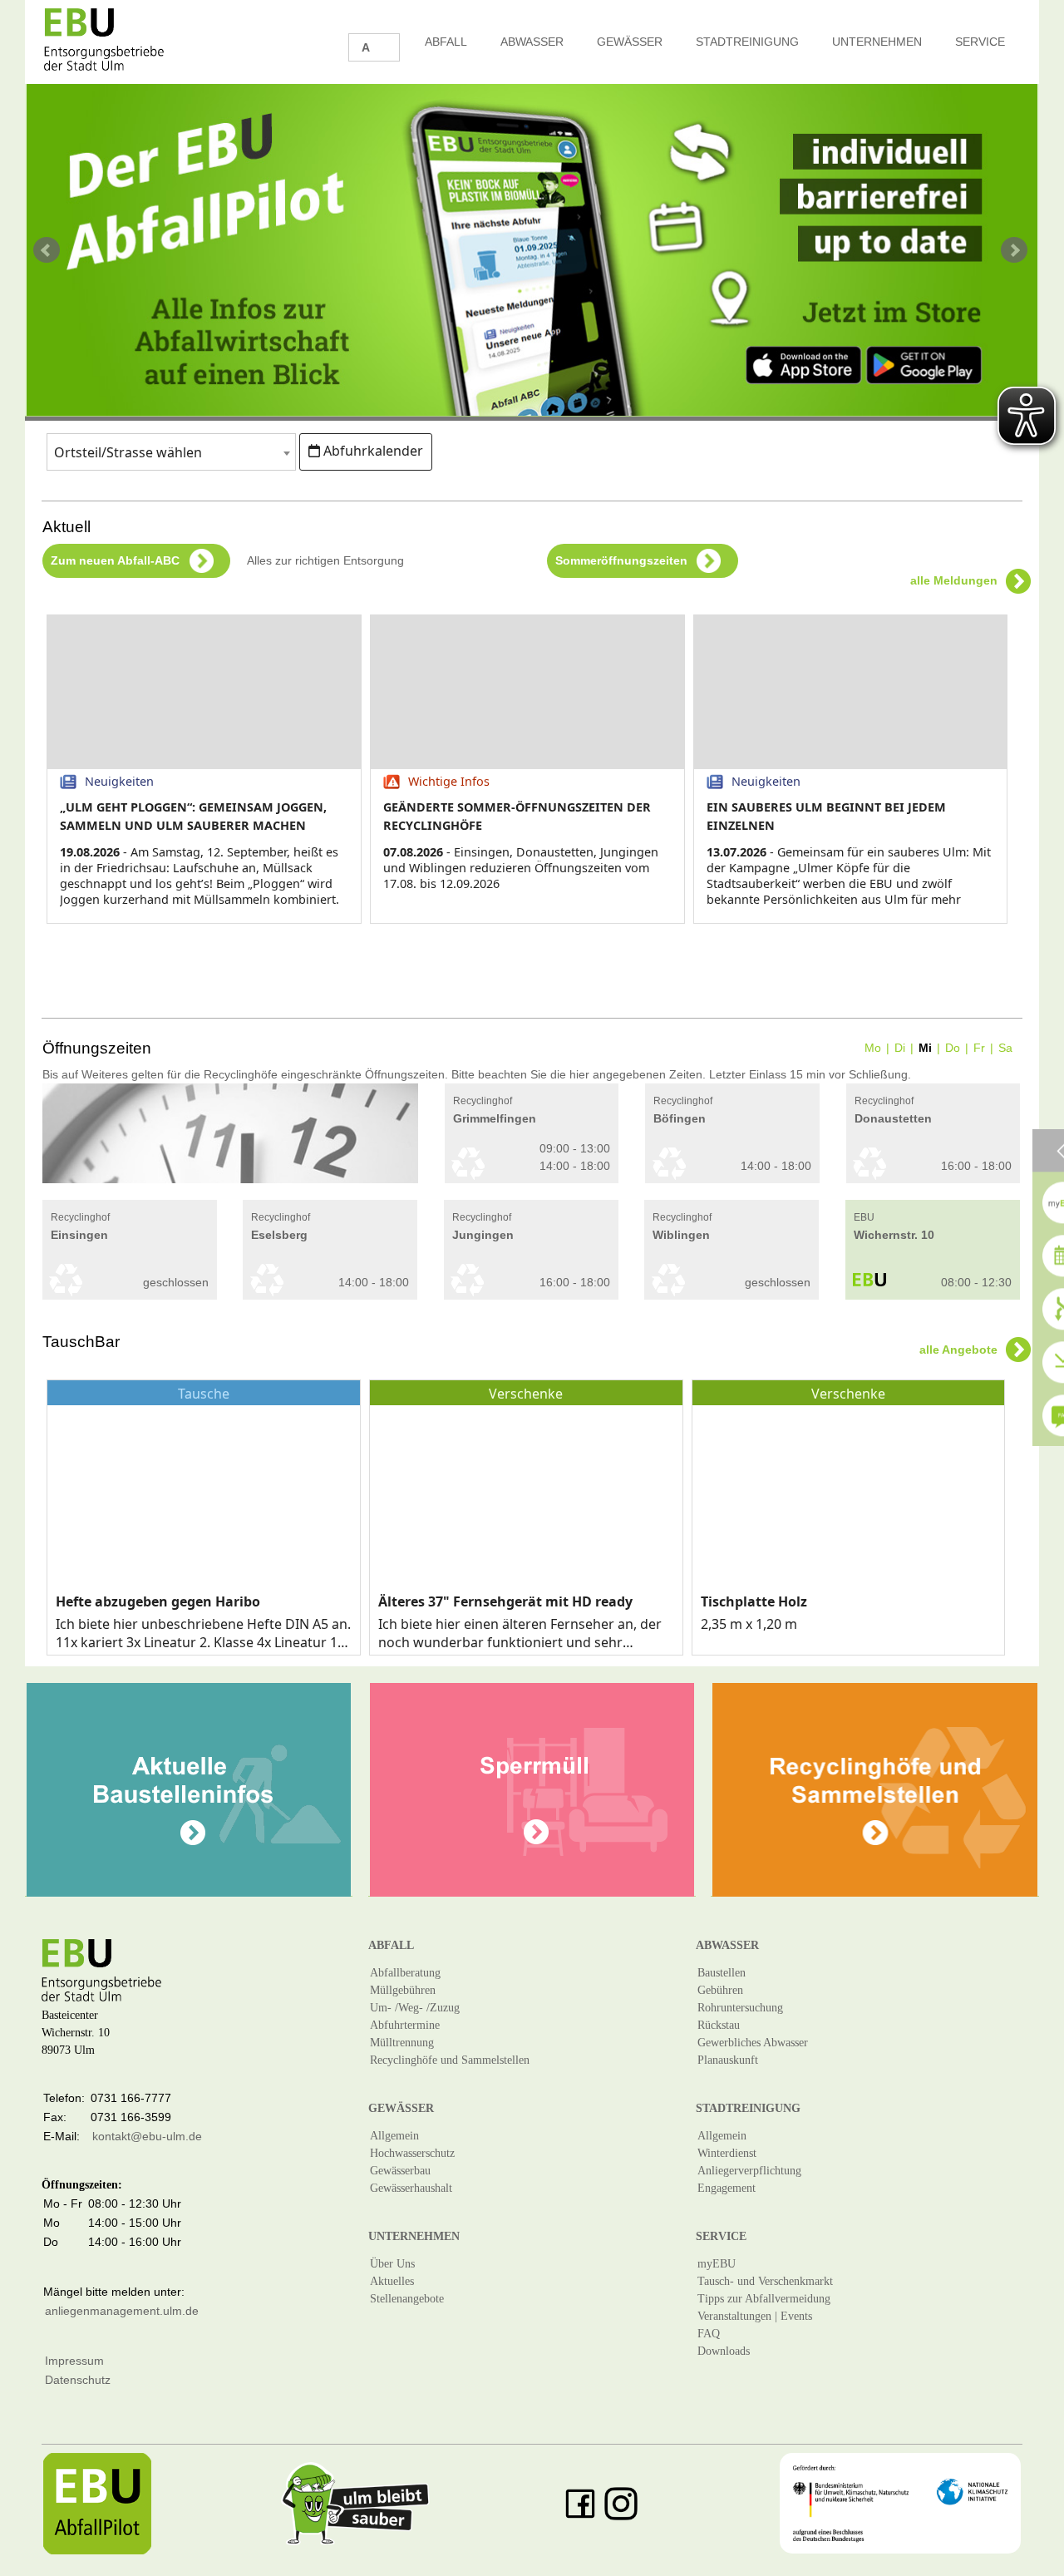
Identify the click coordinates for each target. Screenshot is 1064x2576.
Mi (925, 1048)
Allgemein (394, 2136)
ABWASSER (532, 42)
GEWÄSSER (630, 42)
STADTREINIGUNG (747, 42)
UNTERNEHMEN (877, 42)
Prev (48, 250)
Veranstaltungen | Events (755, 2316)
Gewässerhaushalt (411, 2188)
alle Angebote (958, 1350)
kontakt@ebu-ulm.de (147, 2136)
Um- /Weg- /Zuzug (415, 2008)
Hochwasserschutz (412, 2153)
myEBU (717, 2264)
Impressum (74, 2361)
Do (953, 1048)
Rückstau (719, 2025)
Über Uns (392, 2264)
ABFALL (446, 42)
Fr (979, 1048)
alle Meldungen (954, 580)
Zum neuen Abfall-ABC (122, 560)
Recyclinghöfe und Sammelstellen (450, 2060)
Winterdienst (727, 2153)
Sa (1005, 1048)
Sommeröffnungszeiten (628, 560)
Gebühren (720, 1990)
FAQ (709, 2334)
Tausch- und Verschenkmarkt (765, 2281)
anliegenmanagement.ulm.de (122, 2311)
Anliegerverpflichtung (749, 2171)
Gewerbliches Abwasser (753, 2043)
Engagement (727, 2188)
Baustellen (722, 1973)
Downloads (724, 2351)
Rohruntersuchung (740, 2008)
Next (1016, 250)
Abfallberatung (405, 1973)
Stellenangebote (407, 2299)
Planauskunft (728, 2060)
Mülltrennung (402, 2043)
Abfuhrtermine (405, 2025)
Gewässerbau (400, 2171)
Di (900, 1048)
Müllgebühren (403, 1990)
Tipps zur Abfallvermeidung (764, 2299)
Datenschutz (78, 2380)
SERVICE (980, 42)
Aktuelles (392, 2281)
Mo (873, 1048)
